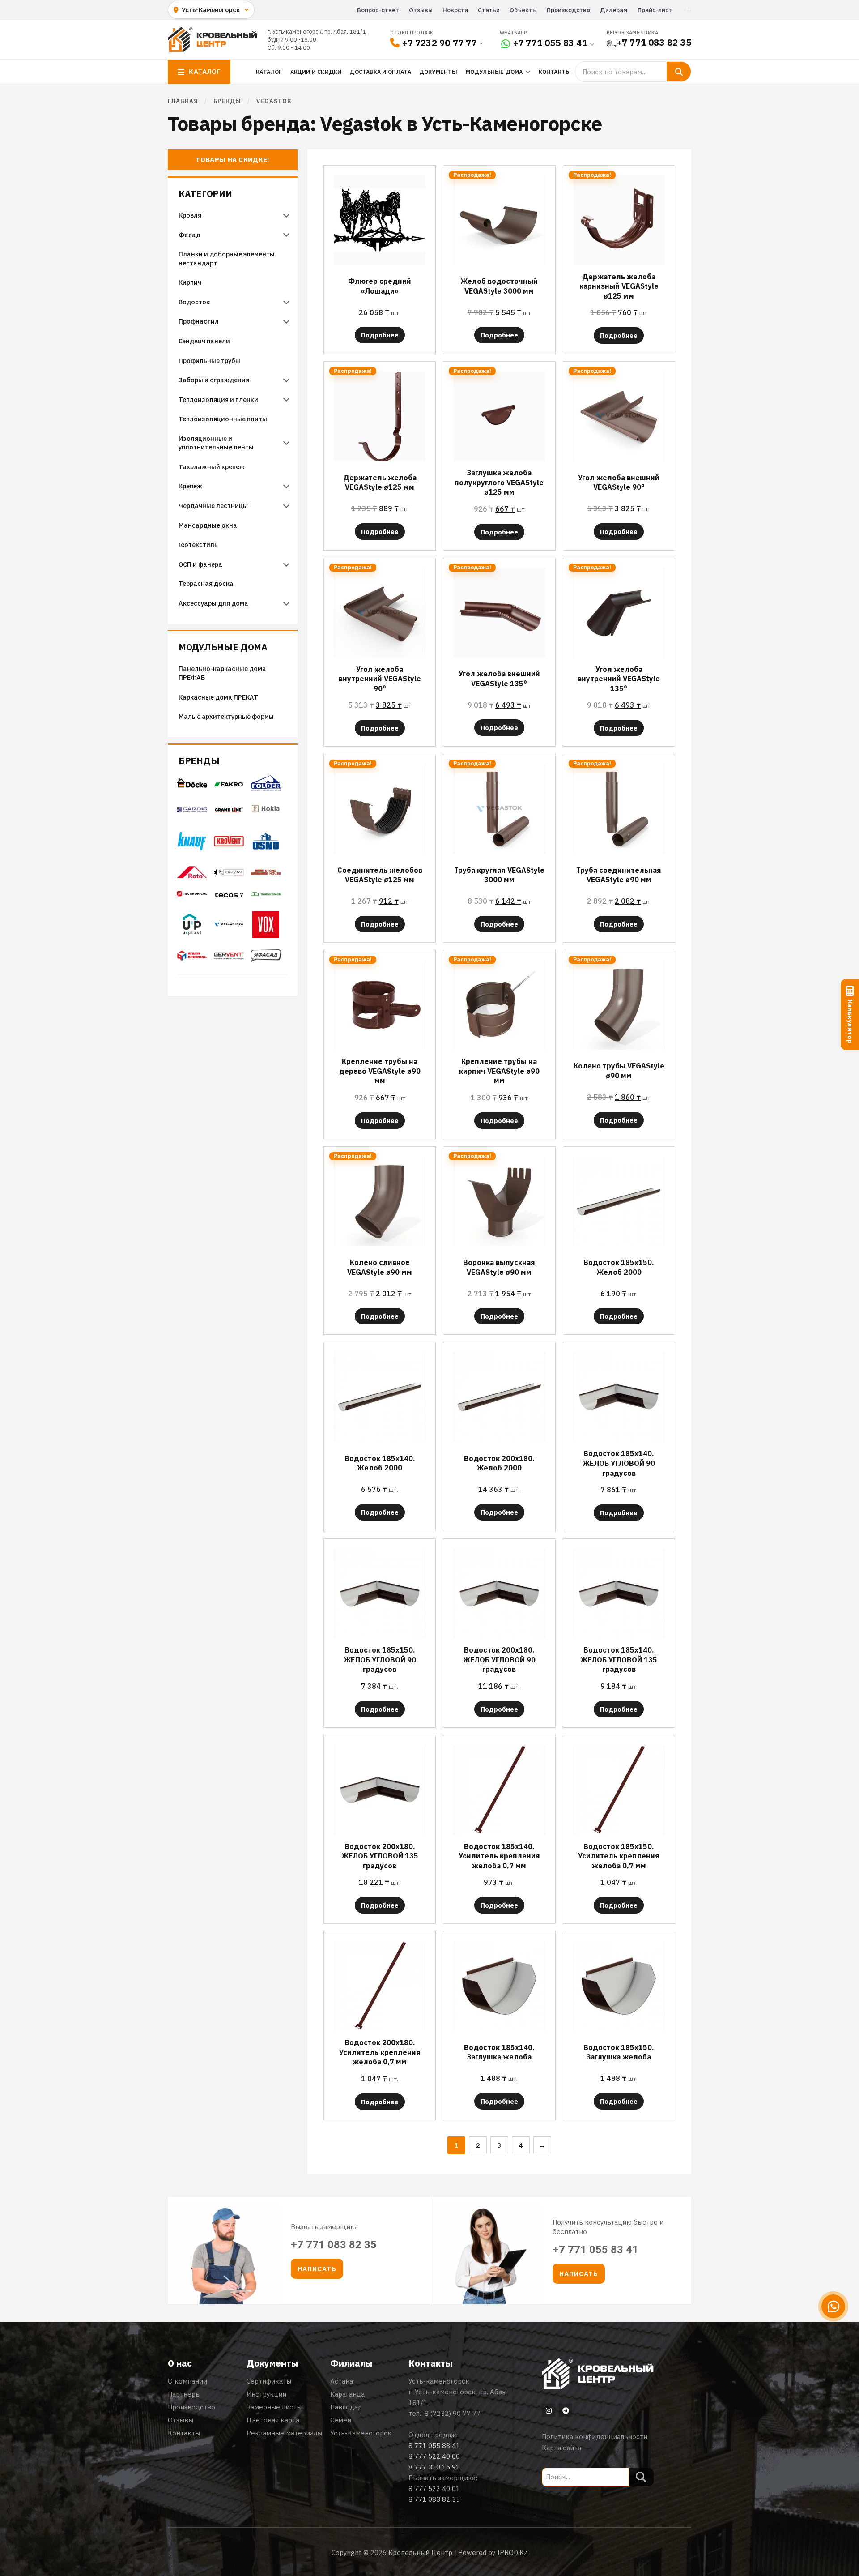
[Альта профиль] (192, 958)
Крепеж (190, 486)
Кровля (190, 215)
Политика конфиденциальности (595, 2437)
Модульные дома (223, 647)
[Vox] (266, 935)
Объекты (523, 10)
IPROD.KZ (512, 2553)
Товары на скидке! (232, 160)
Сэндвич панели (204, 341)
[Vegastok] (229, 927)
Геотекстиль (198, 545)
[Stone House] (266, 875)
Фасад (189, 235)
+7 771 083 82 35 (654, 42)
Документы (438, 72)
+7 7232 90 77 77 (439, 43)
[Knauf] (192, 848)
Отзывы (421, 10)
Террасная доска (206, 583)
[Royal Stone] (229, 874)
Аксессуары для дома (213, 603)
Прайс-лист (655, 10)
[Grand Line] (229, 810)
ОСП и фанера (200, 564)
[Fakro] (229, 784)
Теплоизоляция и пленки (218, 399)
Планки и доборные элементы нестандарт (227, 258)
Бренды (199, 761)
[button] (317, 2269)
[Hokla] (266, 814)
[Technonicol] (192, 897)
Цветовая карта (273, 2420)
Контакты (555, 72)
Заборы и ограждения (214, 380)
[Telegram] (566, 2410)
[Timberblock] (266, 897)
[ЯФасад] (266, 959)
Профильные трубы (209, 361)
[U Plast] (192, 937)
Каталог (269, 72)
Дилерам (614, 10)
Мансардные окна (208, 525)
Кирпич (190, 282)
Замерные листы (274, 2407)
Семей (341, 2420)
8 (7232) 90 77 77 (453, 2413)
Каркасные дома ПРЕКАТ (218, 697)
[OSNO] (266, 854)
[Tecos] (229, 895)
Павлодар (346, 2407)
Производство (568, 10)
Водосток (194, 302)
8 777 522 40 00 (434, 2456)
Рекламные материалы (284, 2433)
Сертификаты (269, 2381)
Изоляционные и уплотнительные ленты (217, 443)
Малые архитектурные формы (226, 716)
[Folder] (266, 788)
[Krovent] (229, 844)
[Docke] (192, 786)
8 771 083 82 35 (434, 2499)
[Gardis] (192, 810)
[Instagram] (549, 2410)
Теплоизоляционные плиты (223, 419)
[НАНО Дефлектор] (229, 957)
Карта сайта (561, 2448)
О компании (187, 2381)
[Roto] (192, 876)
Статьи (489, 10)
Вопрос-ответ (378, 10)
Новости (455, 10)
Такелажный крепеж (212, 467)
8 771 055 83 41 (434, 2446)
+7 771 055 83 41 (550, 43)
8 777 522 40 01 (434, 2488)
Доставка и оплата (380, 72)
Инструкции (266, 2394)
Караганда (347, 2394)
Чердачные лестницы (213, 506)
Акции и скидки (316, 72)
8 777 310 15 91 (434, 2467)
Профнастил (199, 321)
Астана (342, 2381)
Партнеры (184, 2394)
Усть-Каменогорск (361, 2433)
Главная (183, 101)
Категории (205, 194)
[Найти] (679, 72)
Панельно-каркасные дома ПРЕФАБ (222, 673)
